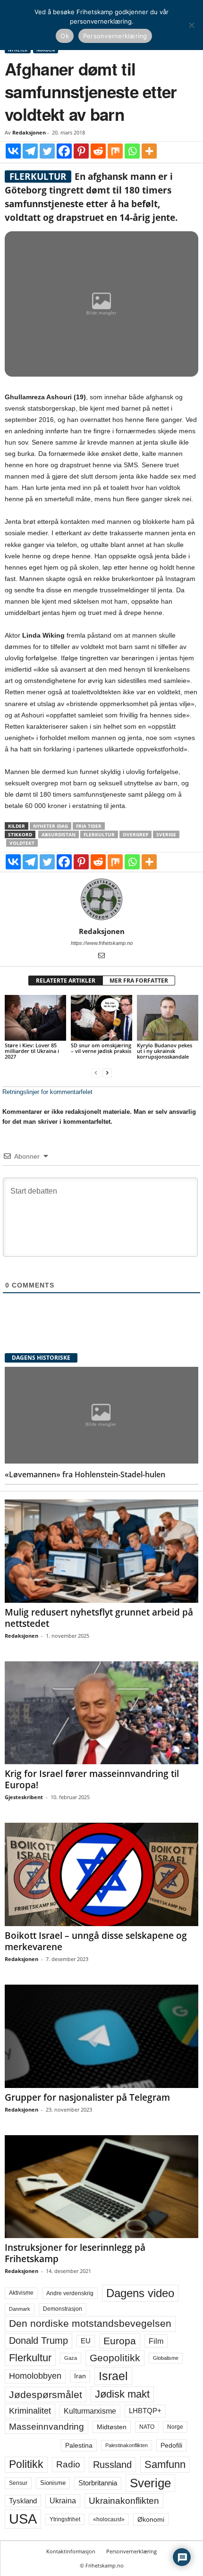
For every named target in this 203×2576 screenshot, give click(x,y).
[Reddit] (98, 151)
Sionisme (53, 2483)
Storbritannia (98, 2483)
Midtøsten (112, 2427)
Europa (120, 2341)
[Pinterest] (81, 151)
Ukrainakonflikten (124, 2501)
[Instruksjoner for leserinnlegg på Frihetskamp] (101, 2187)
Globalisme (166, 2358)
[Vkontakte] (13, 151)
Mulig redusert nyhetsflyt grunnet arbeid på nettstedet (99, 1618)
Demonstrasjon (63, 2309)
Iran (80, 2376)
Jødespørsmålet (46, 2395)
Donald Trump (38, 2340)
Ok (65, 36)
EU (86, 2341)
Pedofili (171, 2445)
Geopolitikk (115, 2358)
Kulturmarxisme (90, 2411)
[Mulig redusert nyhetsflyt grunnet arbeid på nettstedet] (101, 1551)
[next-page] (107, 1073)
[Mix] (115, 151)
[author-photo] (101, 900)
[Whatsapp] (132, 151)
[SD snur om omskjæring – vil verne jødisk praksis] (101, 1018)
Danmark (20, 2309)
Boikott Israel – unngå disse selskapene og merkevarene (96, 1941)
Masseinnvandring (47, 2427)
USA (23, 2519)
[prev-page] (96, 1073)
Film (156, 2341)
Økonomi (151, 2519)
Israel (113, 2376)
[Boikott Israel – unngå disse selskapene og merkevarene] (101, 1874)
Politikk (26, 2464)
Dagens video (140, 2293)
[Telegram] (30, 151)
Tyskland (23, 2501)
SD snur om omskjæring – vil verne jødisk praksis (101, 1048)
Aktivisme (21, 2293)
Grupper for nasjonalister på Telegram (87, 2097)
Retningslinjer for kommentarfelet (47, 1092)
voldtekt (22, 843)
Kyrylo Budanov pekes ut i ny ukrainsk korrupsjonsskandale (165, 1051)
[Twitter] (47, 151)
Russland (112, 2465)
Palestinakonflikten (127, 2445)
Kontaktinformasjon (71, 2551)
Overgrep (135, 834)
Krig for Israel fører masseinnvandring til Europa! (92, 1779)
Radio (68, 2464)
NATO (147, 2427)
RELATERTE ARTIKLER (66, 981)
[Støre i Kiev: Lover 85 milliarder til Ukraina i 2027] (35, 1018)
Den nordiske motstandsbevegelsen (90, 2323)
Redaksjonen (29, 132)
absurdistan (59, 834)
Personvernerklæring (131, 2551)
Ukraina (63, 2501)
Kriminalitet (30, 2411)
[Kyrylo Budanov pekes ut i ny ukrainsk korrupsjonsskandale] (168, 1018)
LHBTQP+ (145, 2411)
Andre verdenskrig (70, 2293)
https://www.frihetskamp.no (102, 943)
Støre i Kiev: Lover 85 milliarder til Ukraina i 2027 (32, 1051)
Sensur (18, 2483)
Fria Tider (89, 826)
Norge (175, 2427)
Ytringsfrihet (65, 2519)
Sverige (166, 834)
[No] (191, 25)
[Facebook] (64, 151)
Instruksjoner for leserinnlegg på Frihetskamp (75, 2253)
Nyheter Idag (51, 826)
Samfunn (165, 2464)
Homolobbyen (35, 2376)
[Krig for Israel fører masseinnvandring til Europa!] (101, 1713)
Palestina (79, 2445)
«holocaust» (109, 2519)
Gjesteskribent (24, 1797)
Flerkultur (99, 834)
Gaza (71, 2358)
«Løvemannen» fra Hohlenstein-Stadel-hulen (85, 1474)
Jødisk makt (122, 2394)
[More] (149, 151)
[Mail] (101, 956)
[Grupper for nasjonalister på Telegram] (101, 2036)
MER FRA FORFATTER (139, 981)
